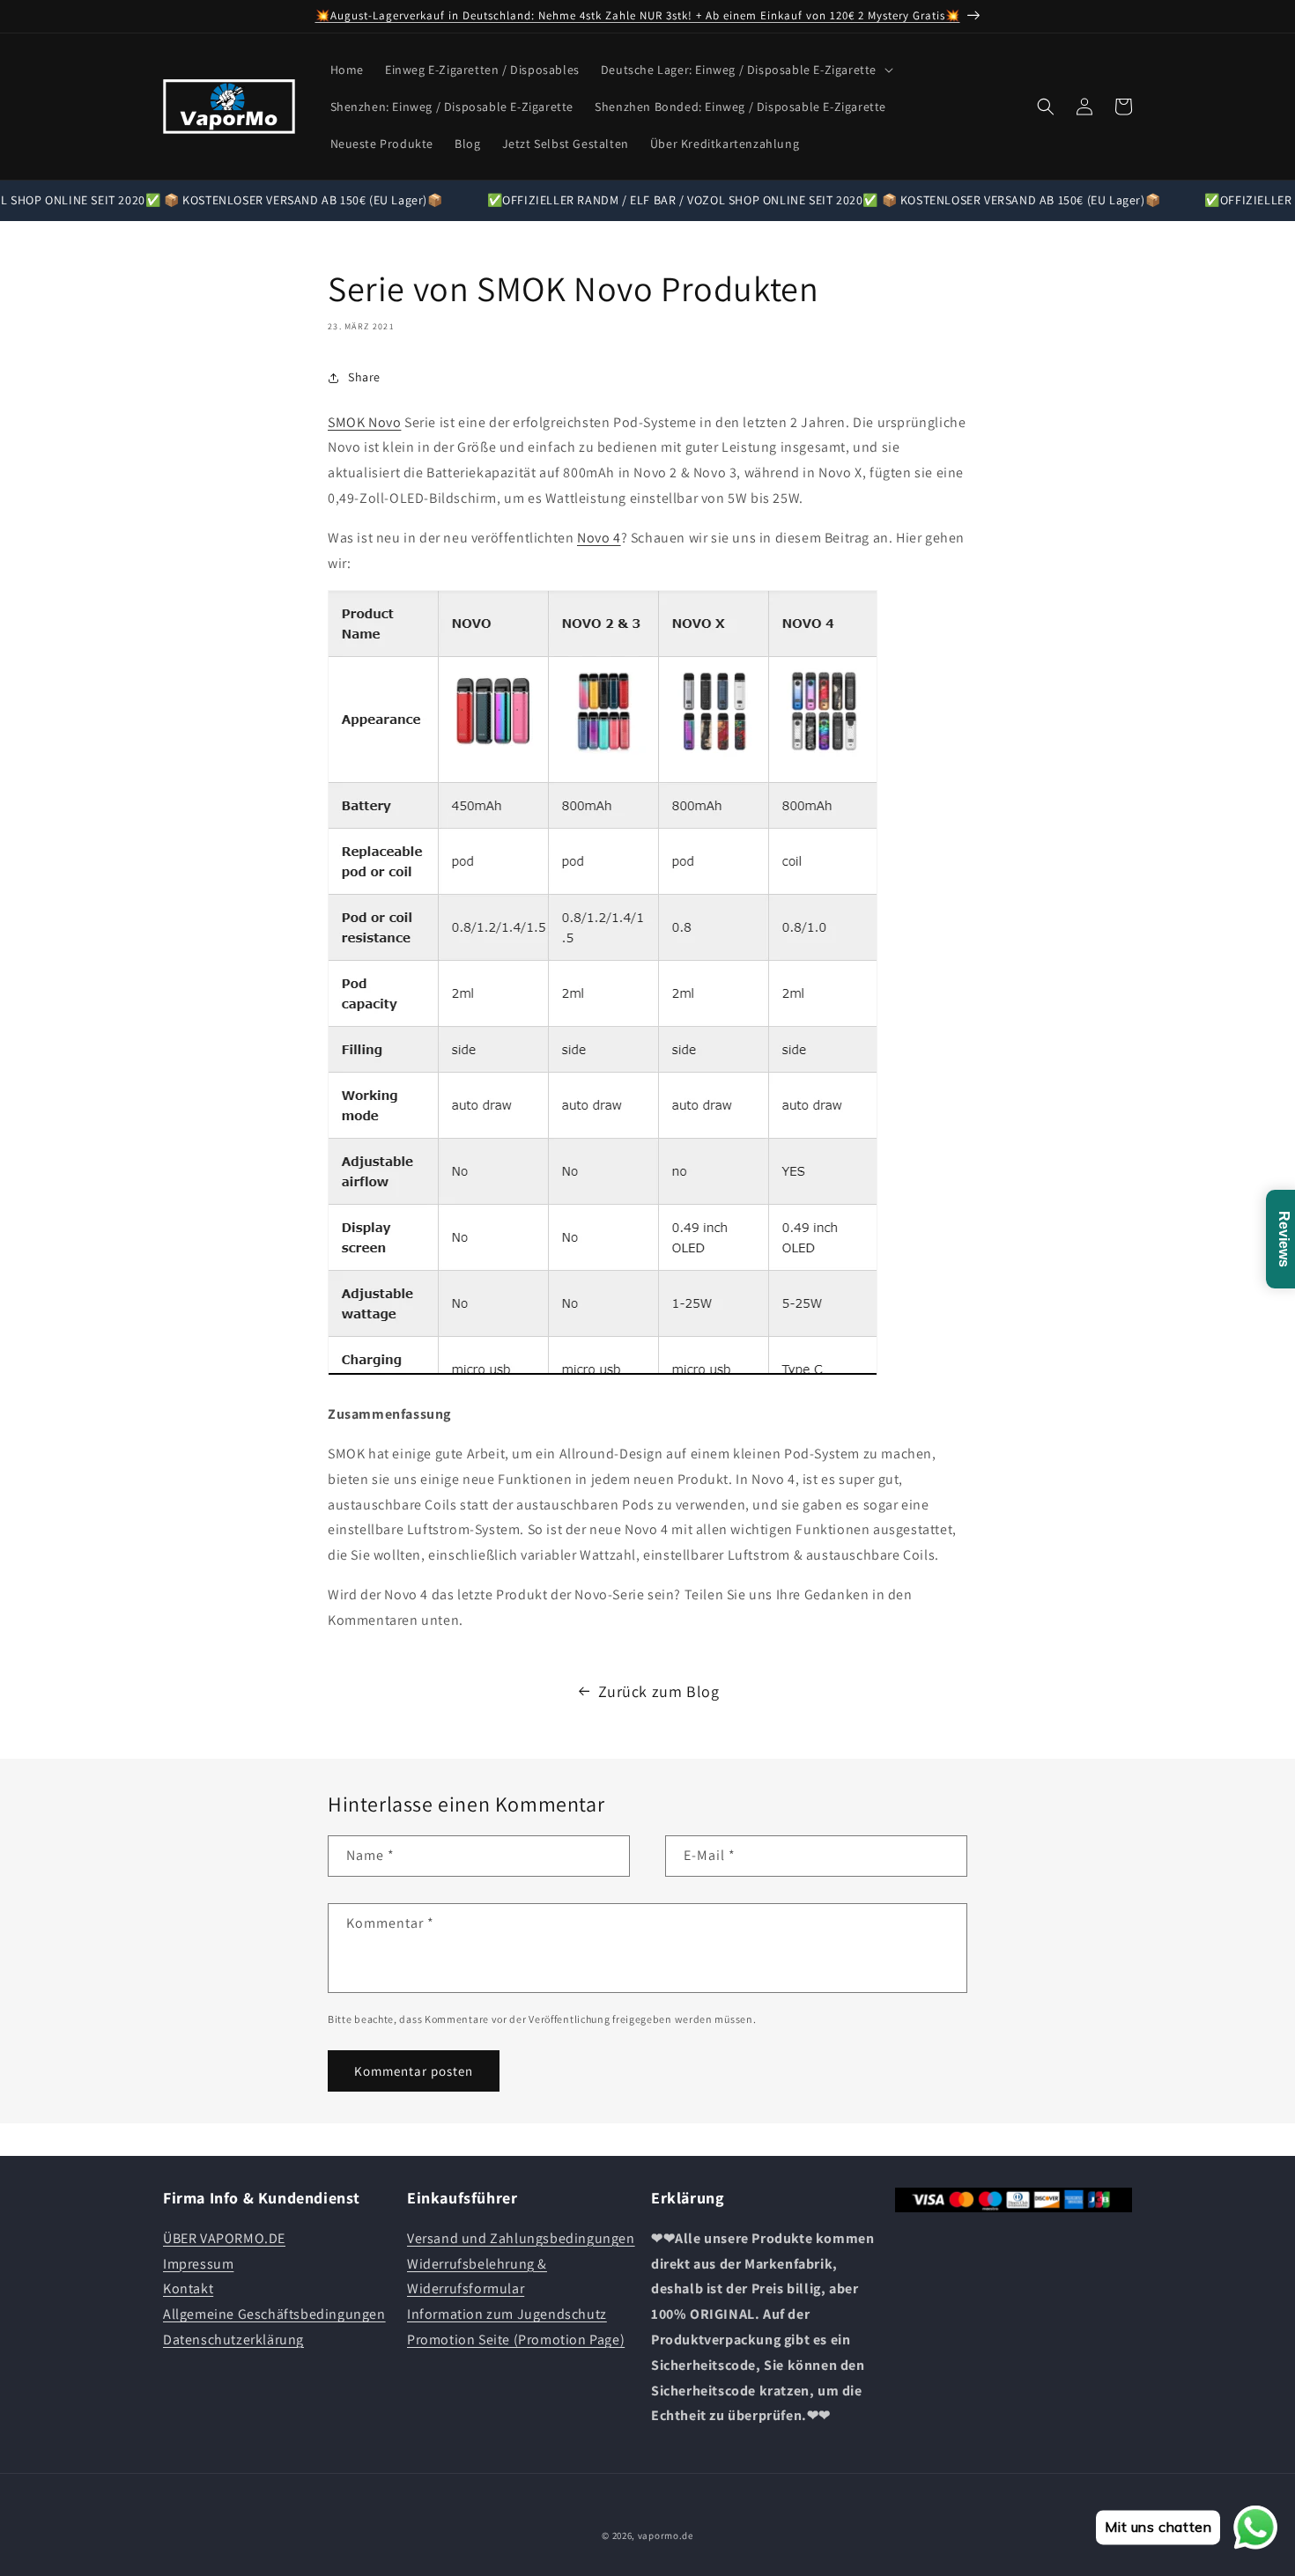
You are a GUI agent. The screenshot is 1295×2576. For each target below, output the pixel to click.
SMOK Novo (364, 422)
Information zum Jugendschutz (507, 2314)
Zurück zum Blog (659, 1691)
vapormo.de (666, 2535)
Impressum (198, 2263)
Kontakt (188, 2288)
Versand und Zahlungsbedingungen (521, 2237)
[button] (745, 70)
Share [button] (364, 377)
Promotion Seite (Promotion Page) (516, 2339)
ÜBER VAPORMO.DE (224, 2237)
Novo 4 (599, 538)
